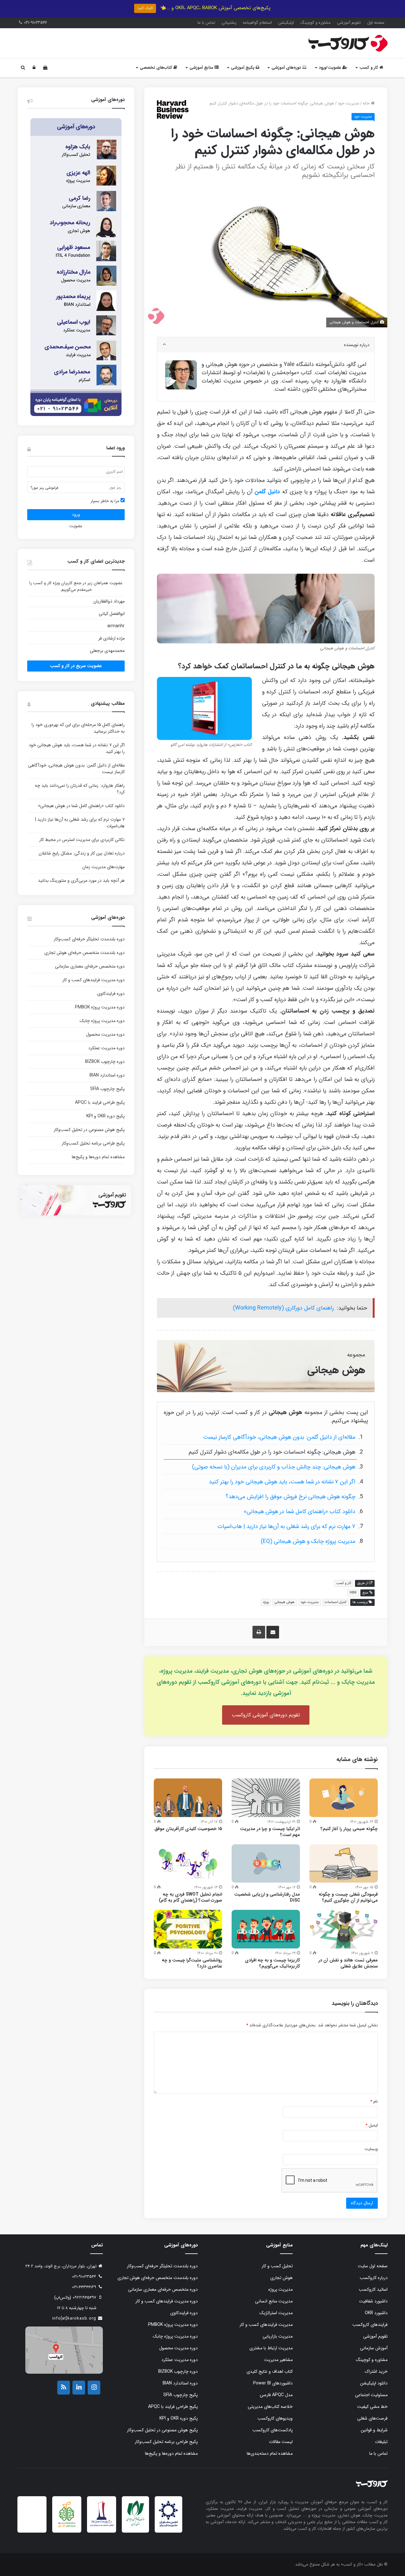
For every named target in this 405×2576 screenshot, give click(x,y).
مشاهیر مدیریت (278, 2360)
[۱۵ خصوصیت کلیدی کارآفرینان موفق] (188, 1798)
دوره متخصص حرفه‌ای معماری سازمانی (90, 966)
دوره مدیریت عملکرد (106, 1048)
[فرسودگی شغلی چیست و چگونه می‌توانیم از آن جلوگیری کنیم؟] (344, 1864)
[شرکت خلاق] (67, 2528)
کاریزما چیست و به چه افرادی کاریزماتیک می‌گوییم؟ (272, 1963)
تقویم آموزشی (349, 23)
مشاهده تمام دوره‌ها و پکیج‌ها (98, 1157)
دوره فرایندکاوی (111, 994)
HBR (353, 1593)
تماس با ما (206, 23)
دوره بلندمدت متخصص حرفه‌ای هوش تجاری (84, 953)
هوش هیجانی (285, 1602)
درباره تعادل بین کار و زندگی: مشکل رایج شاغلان (82, 853)
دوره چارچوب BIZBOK (105, 1062)
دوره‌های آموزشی (287, 68)
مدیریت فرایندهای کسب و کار (266, 2325)
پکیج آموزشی (243, 68)
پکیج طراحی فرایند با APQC (100, 1102)
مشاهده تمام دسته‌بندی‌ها (270, 2453)
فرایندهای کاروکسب (370, 2325)
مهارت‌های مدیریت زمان (103, 867)
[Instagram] (94, 2388)
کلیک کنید (145, 8)
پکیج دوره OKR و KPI (106, 1116)
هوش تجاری (281, 2278)
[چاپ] (259, 1632)
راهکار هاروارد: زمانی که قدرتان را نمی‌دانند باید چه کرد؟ (80, 789)
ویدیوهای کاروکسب (275, 2418)
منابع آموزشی (202, 68)
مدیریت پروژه (280, 2289)
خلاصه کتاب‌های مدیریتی (270, 2407)
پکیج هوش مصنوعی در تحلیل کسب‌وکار (89, 1130)
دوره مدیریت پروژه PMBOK (100, 1007)
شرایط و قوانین (374, 2430)
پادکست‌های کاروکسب (273, 2430)
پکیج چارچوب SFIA (107, 1089)
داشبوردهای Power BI (273, 2383)
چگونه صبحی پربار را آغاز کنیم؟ (349, 1829)
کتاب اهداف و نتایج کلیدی (270, 2371)
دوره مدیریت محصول (105, 1034)
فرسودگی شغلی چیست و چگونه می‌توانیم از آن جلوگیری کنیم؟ (348, 1897)
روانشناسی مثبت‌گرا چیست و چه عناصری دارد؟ (192, 1963)
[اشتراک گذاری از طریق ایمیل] (273, 1632)
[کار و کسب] (348, 43)
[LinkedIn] (79, 2388)
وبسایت (371, 2149)
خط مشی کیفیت (372, 2407)
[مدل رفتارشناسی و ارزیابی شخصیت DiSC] (266, 1864)
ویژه (266, 1602)
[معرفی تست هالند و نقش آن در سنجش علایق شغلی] (344, 1929)
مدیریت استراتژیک (276, 2313)
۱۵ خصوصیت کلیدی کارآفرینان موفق (188, 1829)
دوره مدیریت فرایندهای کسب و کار (93, 980)
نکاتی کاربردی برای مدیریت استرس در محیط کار (82, 840)
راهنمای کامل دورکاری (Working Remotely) (283, 1308)
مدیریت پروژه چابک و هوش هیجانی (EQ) (308, 1541)
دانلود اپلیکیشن (374, 2383)
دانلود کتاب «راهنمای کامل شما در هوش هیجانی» (299, 1512)
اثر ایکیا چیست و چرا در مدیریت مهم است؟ (270, 1832)
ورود (76, 515)
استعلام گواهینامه (257, 23)
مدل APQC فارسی (276, 2395)
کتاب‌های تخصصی (157, 68)
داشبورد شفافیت (373, 2301)
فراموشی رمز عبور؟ (44, 488)
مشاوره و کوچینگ (315, 23)
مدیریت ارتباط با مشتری (271, 2348)
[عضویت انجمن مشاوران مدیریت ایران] (168, 2526)
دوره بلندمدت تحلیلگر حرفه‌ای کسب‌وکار (89, 939)
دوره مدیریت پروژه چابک (102, 1021)
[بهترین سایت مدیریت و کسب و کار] (102, 2525)
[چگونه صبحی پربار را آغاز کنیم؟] (344, 1798)
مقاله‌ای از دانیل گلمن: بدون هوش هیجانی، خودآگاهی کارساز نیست (279, 1437)
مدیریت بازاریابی (278, 2336)
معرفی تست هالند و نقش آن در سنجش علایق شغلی (348, 1963)
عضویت (76, 526)
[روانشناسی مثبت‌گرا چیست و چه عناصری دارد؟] (188, 1929)
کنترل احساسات (336, 1602)
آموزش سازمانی (374, 2348)
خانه (367, 103)
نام (374, 2102)
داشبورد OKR (376, 2313)
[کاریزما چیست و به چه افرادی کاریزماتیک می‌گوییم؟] (266, 1929)
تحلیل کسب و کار (277, 2266)
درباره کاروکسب (374, 2278)
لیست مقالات (281, 2442)
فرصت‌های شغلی (372, 2418)
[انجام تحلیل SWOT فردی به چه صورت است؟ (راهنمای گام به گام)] (188, 1864)
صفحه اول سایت (373, 2266)
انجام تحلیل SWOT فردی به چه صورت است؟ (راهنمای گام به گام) (190, 1897)
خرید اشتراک (376, 2371)
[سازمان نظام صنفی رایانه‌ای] (135, 2525)
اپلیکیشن (286, 23)
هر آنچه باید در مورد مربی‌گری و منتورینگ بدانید (81, 881)
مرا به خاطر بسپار (106, 501)
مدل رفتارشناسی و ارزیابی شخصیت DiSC (267, 1897)
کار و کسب (369, 68)
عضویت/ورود (331, 68)
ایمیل (372, 2125)
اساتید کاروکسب (373, 2289)
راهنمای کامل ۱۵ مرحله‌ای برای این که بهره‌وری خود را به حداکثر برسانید (78, 728)
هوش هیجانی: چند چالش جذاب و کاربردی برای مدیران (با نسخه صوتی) (274, 1467)
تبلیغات (381, 2442)
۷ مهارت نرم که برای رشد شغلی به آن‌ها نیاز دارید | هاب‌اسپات (286, 1526)
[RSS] (64, 2388)
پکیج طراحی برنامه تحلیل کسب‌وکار (93, 1143)
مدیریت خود (348, 103)
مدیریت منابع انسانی (274, 2301)
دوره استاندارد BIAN (107, 1075)
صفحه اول (376, 23)
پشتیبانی (229, 23)
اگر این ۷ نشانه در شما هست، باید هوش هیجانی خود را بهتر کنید (282, 1482)
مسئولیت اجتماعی (371, 2395)
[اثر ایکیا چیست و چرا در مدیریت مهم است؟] (266, 1798)
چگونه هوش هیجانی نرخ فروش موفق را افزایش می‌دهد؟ (290, 1497)
